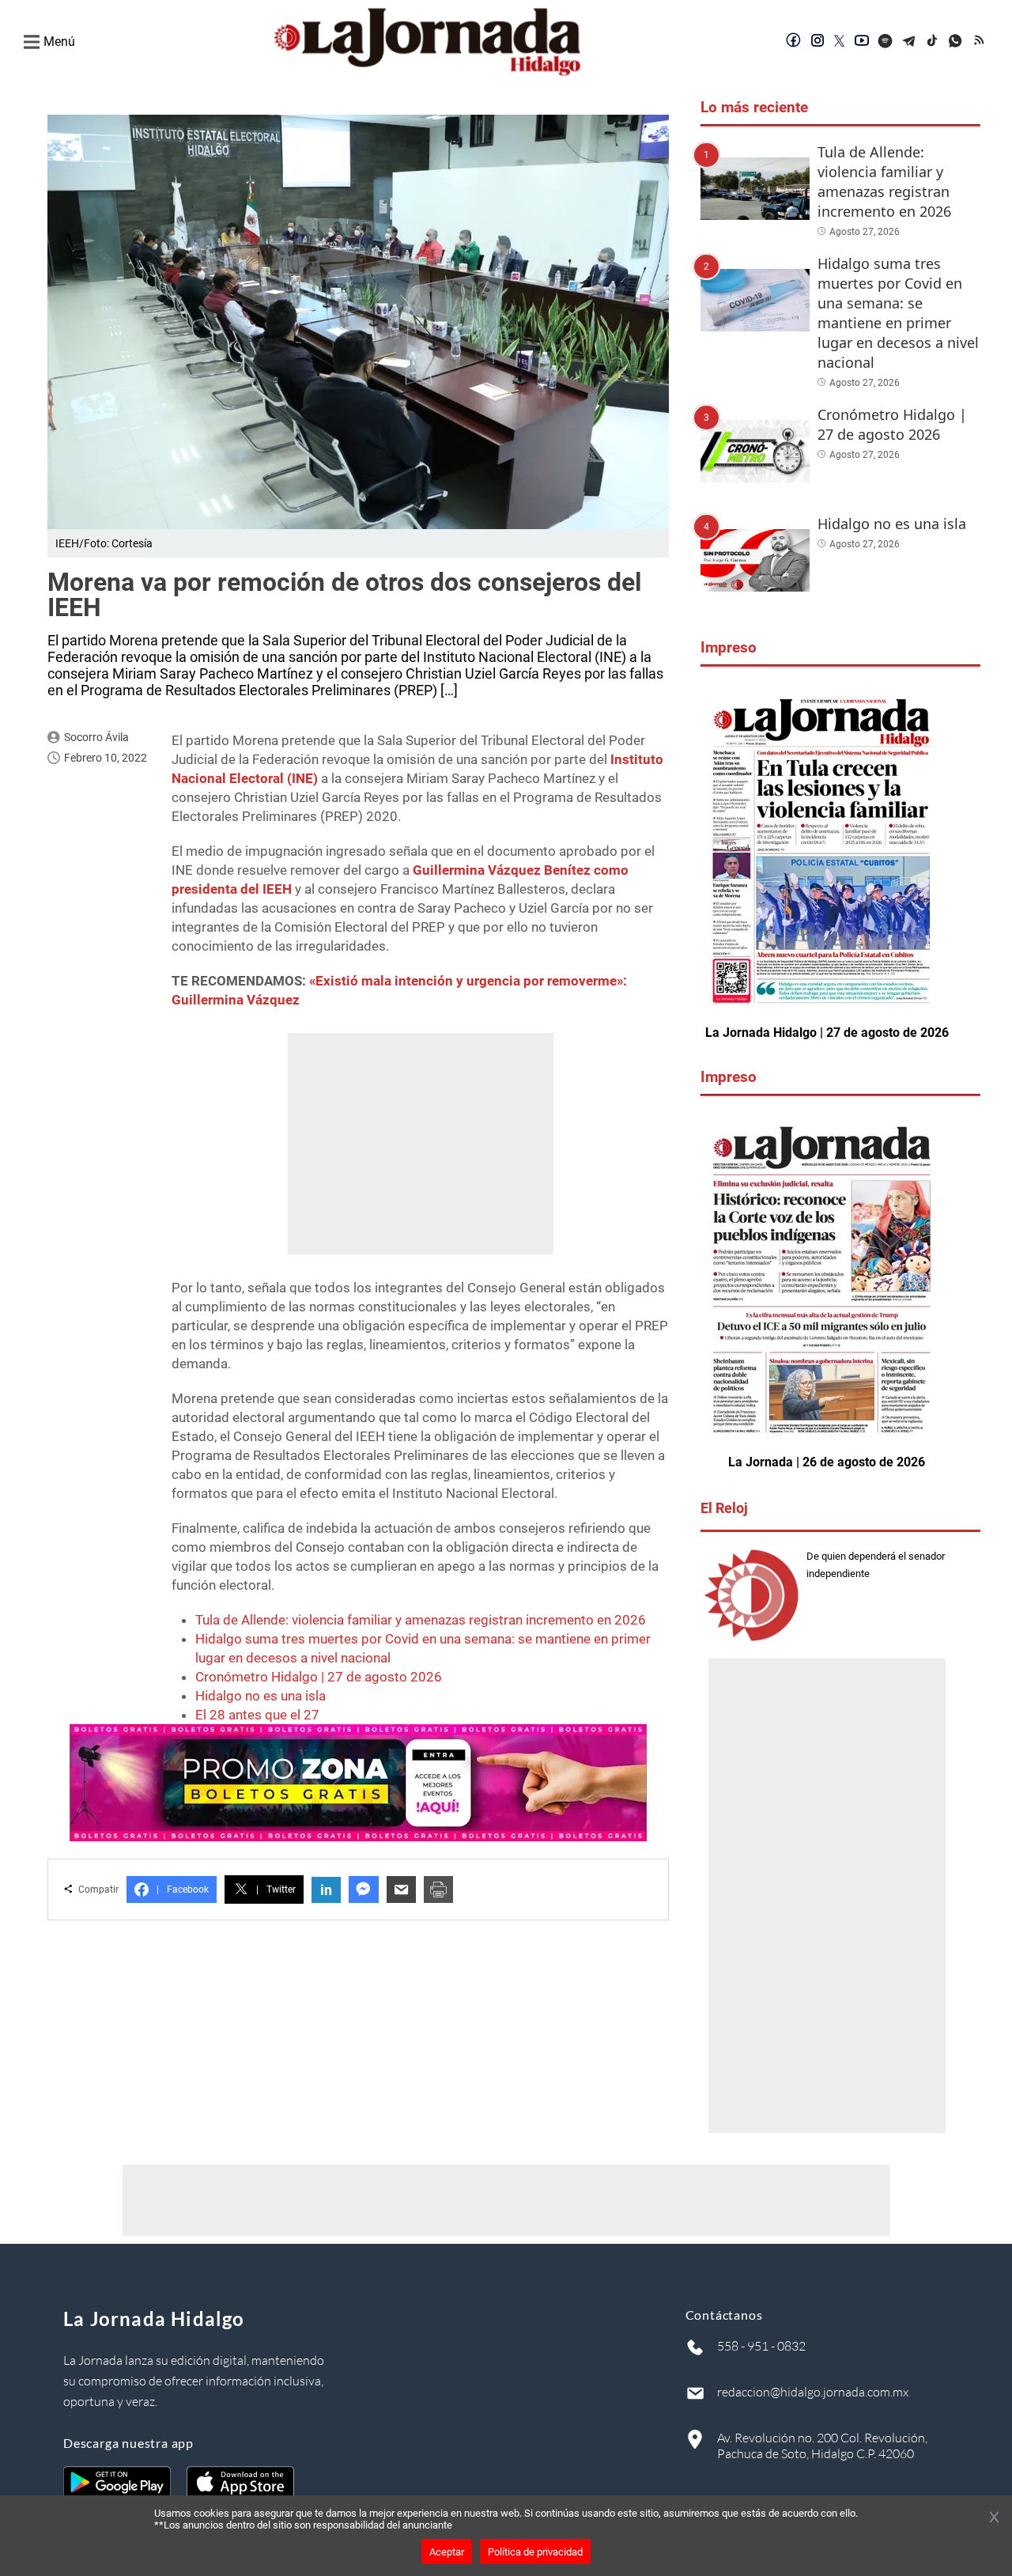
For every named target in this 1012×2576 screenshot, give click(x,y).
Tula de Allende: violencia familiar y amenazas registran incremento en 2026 (421, 1620)
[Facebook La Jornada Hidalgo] (794, 42)
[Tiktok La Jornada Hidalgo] (933, 42)
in (326, 1890)
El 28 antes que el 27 (257, 1715)
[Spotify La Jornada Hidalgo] (885, 42)
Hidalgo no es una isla (261, 1696)
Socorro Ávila (96, 737)
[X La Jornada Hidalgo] (840, 42)
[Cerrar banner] (994, 2518)
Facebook (183, 1889)
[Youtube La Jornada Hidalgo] (862, 42)
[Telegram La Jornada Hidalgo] (909, 42)
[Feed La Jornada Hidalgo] (980, 42)
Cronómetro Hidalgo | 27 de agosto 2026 (319, 1677)
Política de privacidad (535, 2552)
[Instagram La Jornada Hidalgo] (818, 42)
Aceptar (447, 2552)
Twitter (276, 1889)
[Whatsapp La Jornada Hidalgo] (957, 42)
